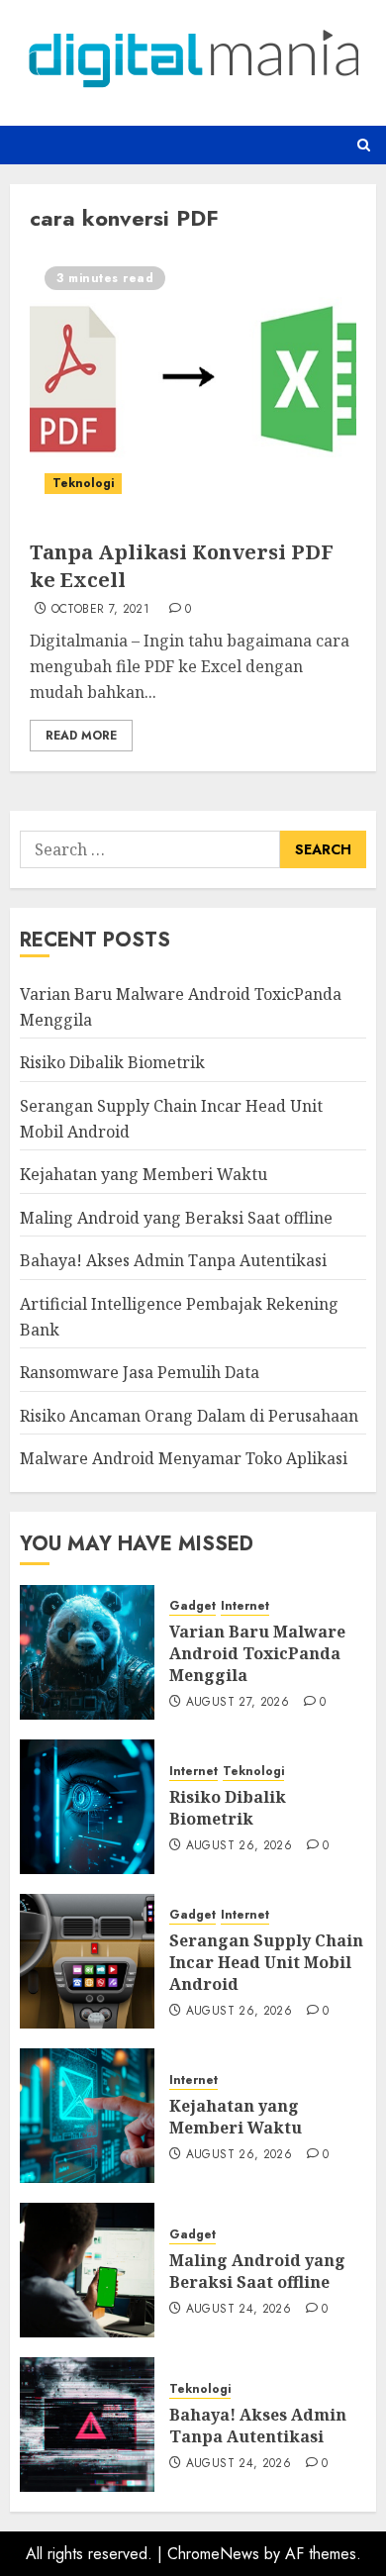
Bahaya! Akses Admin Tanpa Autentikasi (173, 1260)
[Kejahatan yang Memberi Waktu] (87, 2116)
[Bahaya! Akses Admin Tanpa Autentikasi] (87, 2425)
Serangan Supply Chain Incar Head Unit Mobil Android (266, 1963)
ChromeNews (213, 2554)
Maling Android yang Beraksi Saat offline (176, 1218)
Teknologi (83, 483)
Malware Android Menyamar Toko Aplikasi (184, 1458)
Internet (245, 1606)
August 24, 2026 (239, 2310)
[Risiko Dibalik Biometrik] (87, 1807)
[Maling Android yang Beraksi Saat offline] (87, 2270)
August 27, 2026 (238, 1703)
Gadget (193, 1606)
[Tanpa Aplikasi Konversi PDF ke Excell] (193, 380)
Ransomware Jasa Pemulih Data (140, 1372)
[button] (364, 145)
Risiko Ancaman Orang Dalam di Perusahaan (189, 1416)
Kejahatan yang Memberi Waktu (144, 1174)
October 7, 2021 (100, 610)
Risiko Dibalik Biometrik (112, 1062)
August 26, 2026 (239, 1846)
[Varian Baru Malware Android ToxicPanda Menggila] (87, 1652)
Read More (81, 736)
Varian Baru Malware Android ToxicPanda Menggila (257, 1654)
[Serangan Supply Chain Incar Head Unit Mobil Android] (87, 1961)
